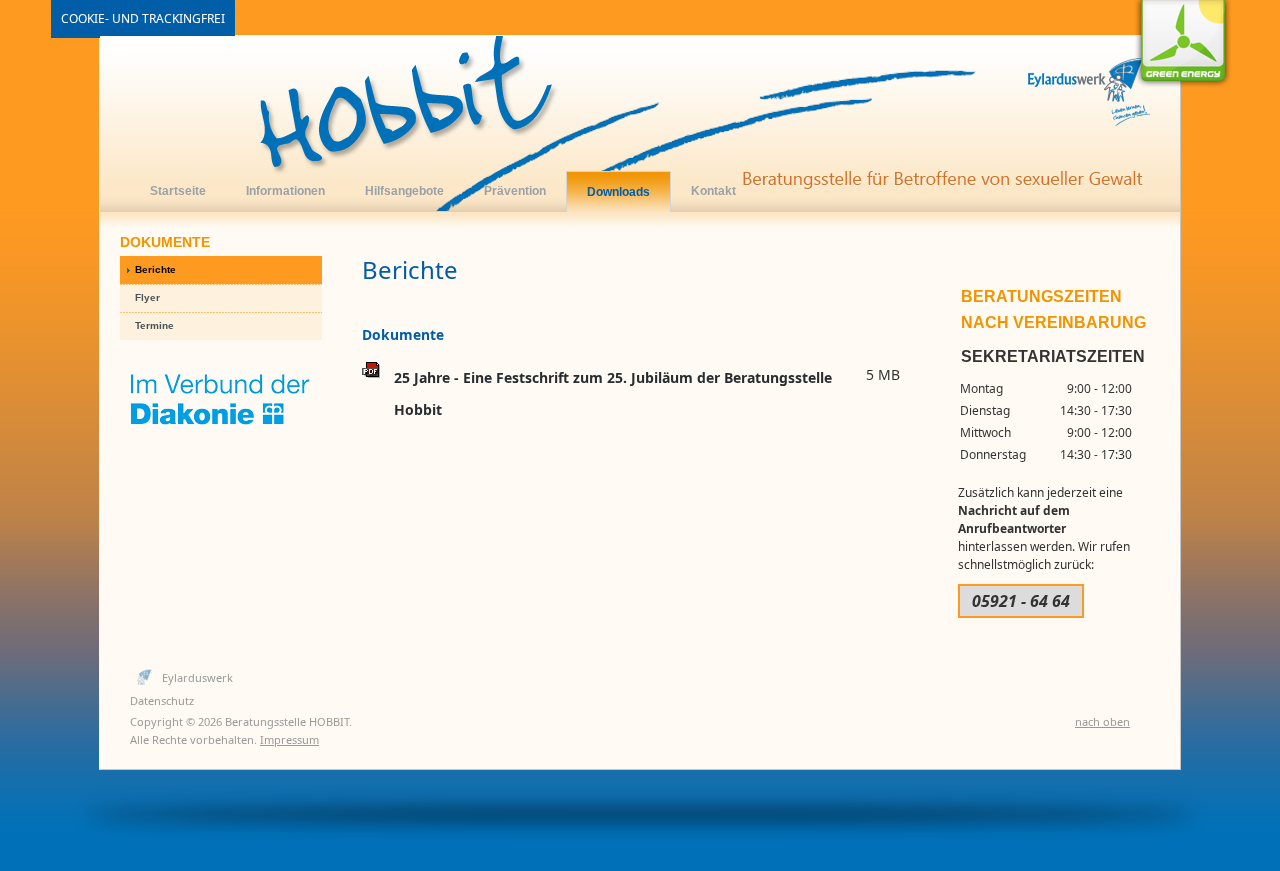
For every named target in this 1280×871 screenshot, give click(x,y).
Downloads (618, 192)
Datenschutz (162, 700)
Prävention (515, 191)
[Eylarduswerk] (640, 123)
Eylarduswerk (197, 677)
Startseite (178, 191)
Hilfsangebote (404, 191)
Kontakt (713, 191)
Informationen (285, 191)
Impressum (289, 739)
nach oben (1102, 721)
